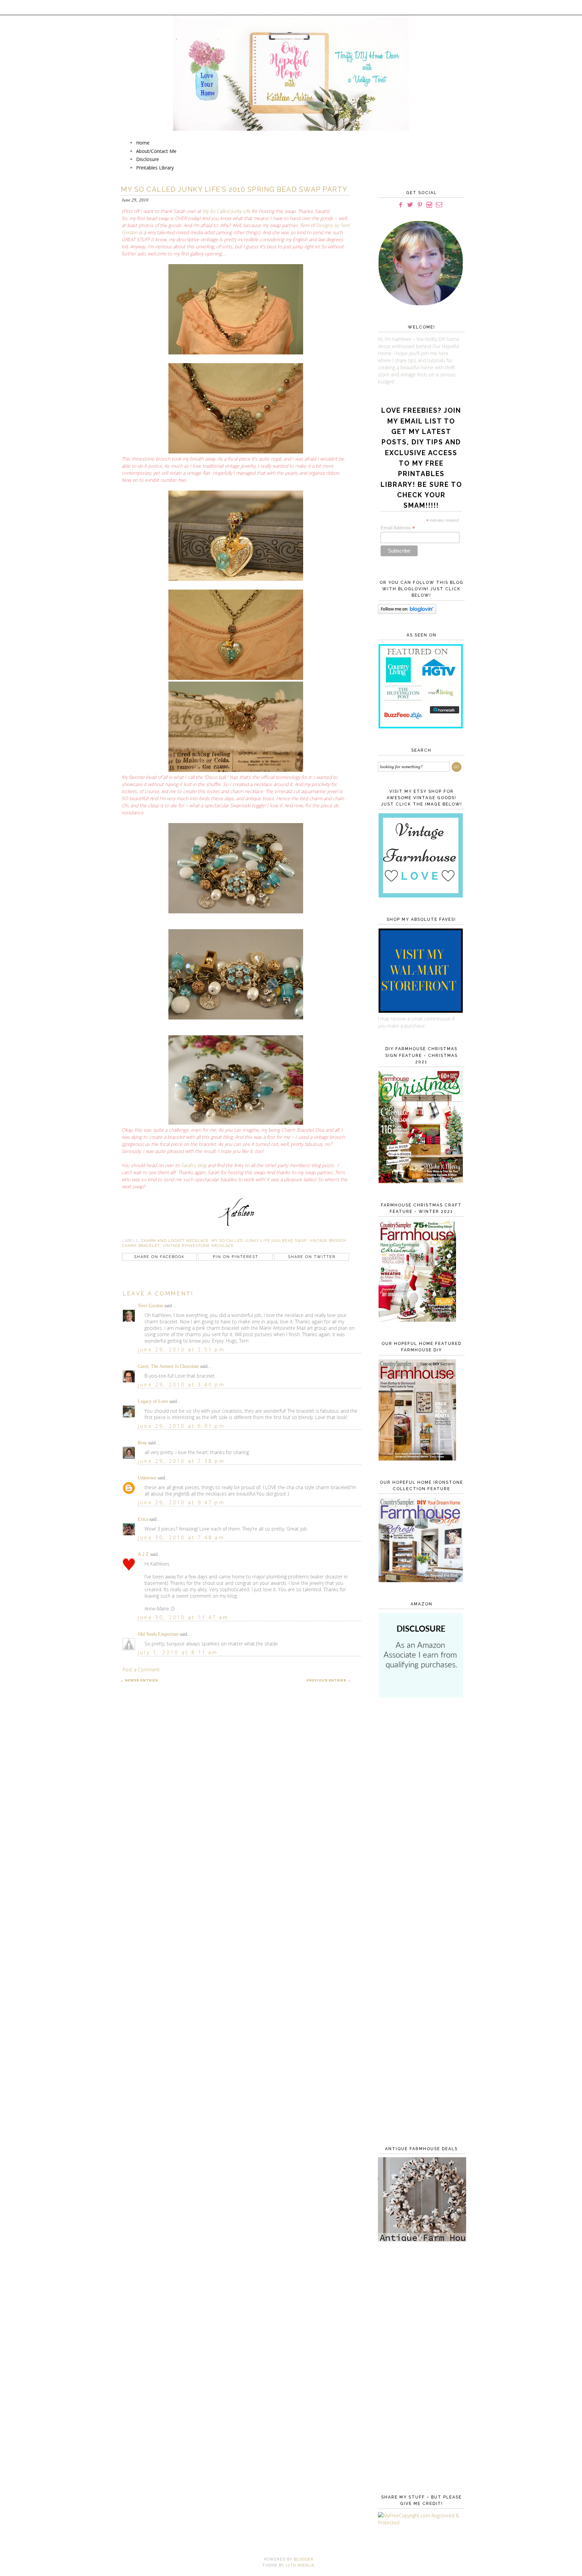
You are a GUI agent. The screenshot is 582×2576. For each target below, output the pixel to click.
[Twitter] (410, 205)
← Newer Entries (139, 1680)
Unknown (147, 1478)
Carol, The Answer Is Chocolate (168, 1366)
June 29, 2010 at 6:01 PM (181, 1426)
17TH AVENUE (300, 2565)
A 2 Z (143, 1554)
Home (143, 143)
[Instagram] (429, 205)
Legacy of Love (153, 1401)
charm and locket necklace (175, 1241)
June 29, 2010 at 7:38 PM (181, 1461)
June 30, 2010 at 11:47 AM (183, 1617)
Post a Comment (141, 1670)
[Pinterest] (420, 205)
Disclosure (148, 159)
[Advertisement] (420, 1813)
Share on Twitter (312, 1257)
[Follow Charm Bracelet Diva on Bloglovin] (407, 612)
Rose (142, 1443)
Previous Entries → (329, 1680)
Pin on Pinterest (236, 1257)
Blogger (303, 2559)
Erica (143, 1519)
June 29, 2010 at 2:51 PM (181, 1349)
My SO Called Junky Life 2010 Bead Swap (259, 1241)
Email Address (398, 528)
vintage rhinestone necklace (198, 1246)
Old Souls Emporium (158, 1634)
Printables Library (155, 168)
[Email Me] (439, 205)
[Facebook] (400, 205)
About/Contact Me (156, 151)
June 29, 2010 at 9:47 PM (181, 1502)
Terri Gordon (150, 1306)
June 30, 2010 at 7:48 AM (181, 1537)
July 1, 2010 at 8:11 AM (178, 1652)
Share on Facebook (159, 1257)
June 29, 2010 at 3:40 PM (181, 1385)
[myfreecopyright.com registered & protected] (420, 2523)
